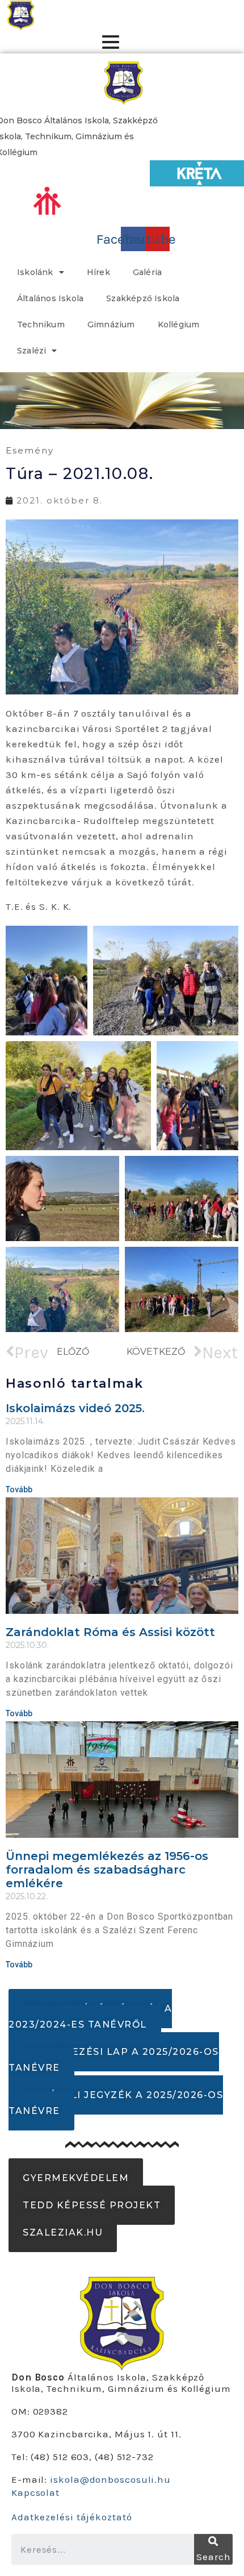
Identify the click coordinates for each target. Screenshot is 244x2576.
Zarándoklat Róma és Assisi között (110, 1632)
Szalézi (31, 351)
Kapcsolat (35, 2492)
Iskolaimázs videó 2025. (75, 1408)
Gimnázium (111, 324)
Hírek (98, 272)
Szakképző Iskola (143, 298)
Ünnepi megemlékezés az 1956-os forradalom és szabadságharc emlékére (107, 1870)
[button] (90, 2017)
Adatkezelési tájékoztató (72, 2517)
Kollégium (179, 324)
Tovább (19, 1489)
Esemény (30, 450)
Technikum (41, 324)
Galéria (147, 272)
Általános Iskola (50, 298)
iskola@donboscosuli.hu (110, 2479)
